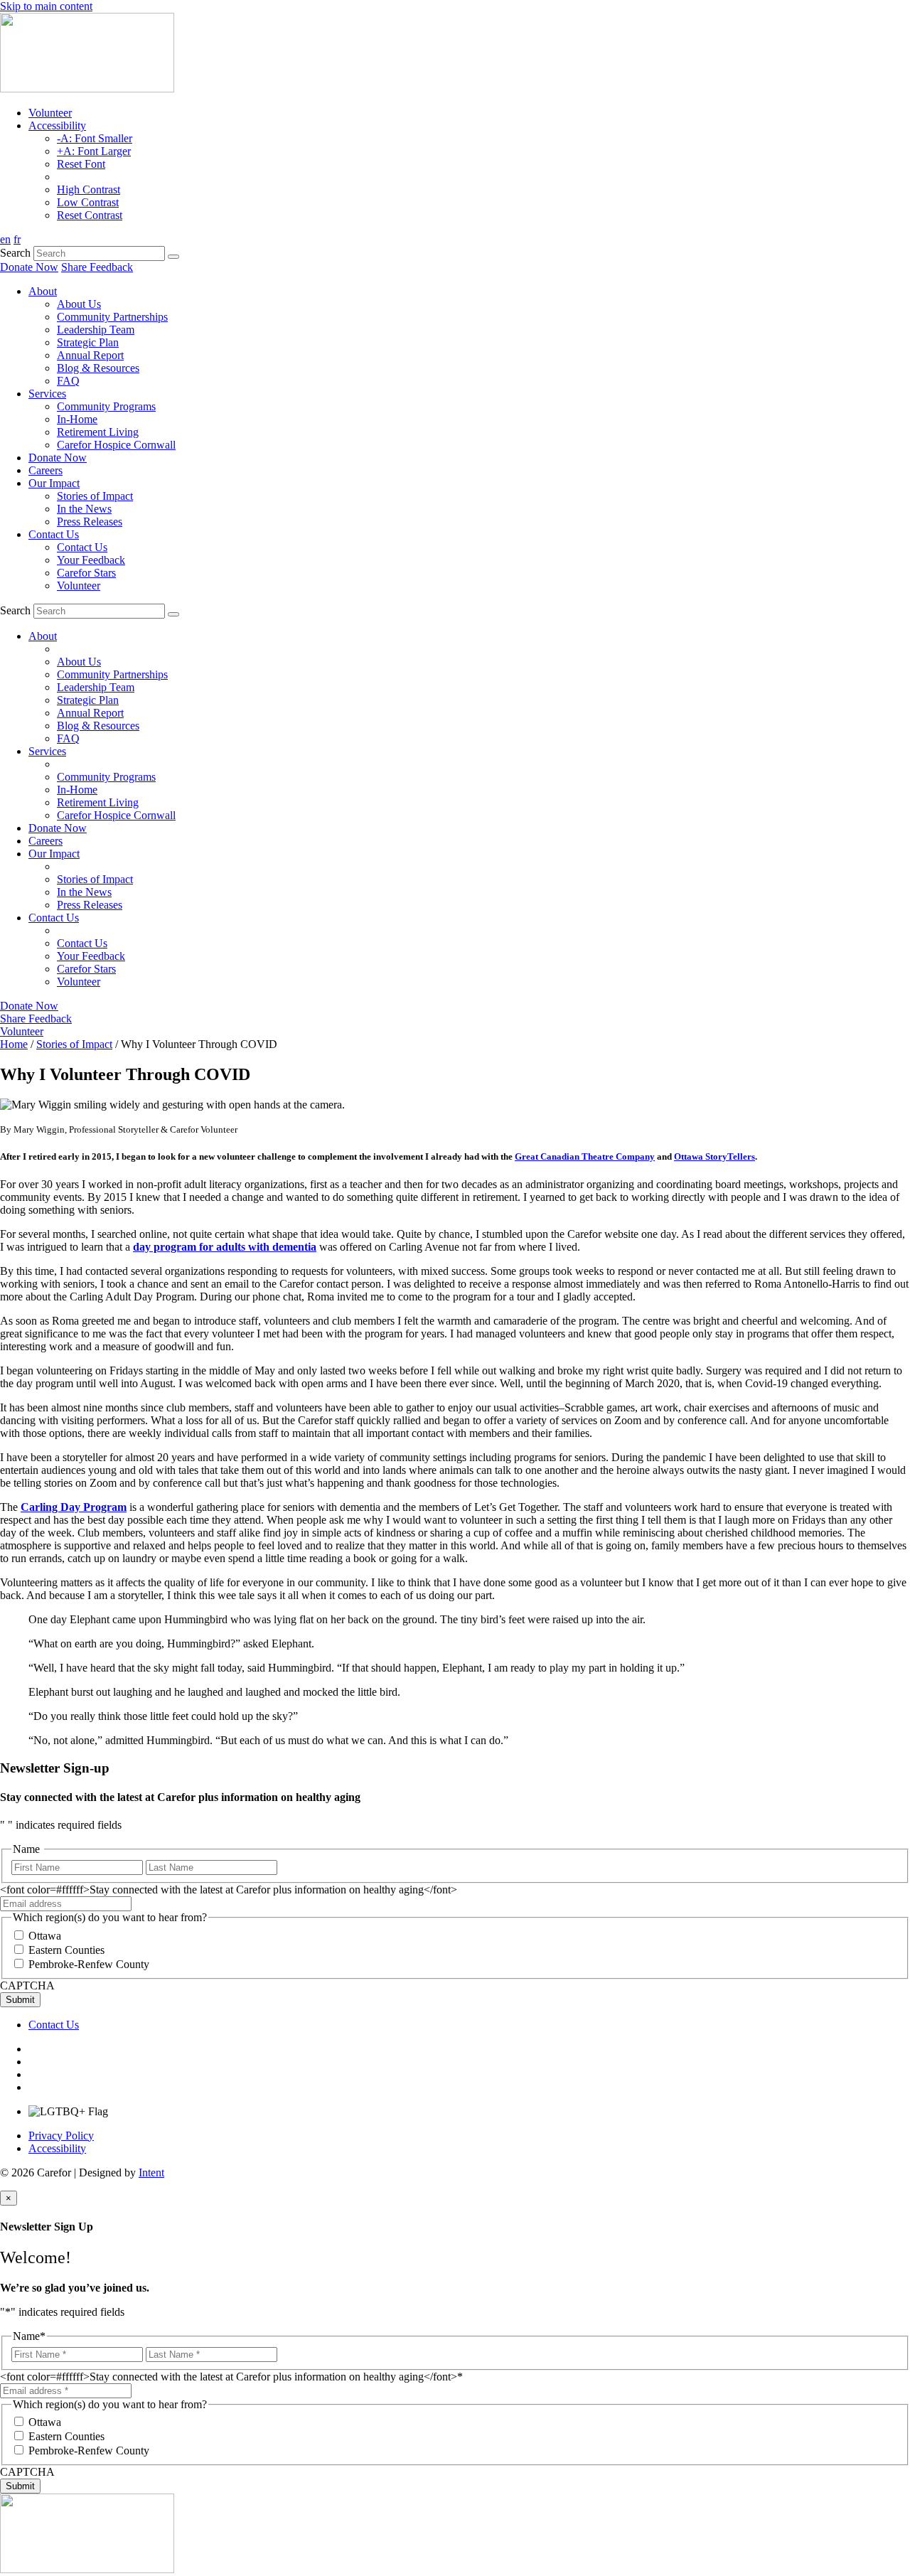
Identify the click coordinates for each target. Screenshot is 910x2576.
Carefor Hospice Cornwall (116, 445)
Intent (151, 2173)
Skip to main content (46, 6)
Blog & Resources (98, 368)
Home (14, 1044)
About (43, 291)
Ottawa (45, 1936)
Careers (45, 470)
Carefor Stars (86, 573)
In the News (84, 509)
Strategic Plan (88, 342)
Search (15, 253)
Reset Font (81, 164)
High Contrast (89, 189)
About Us (79, 304)
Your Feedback (91, 560)
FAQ (68, 381)
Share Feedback (97, 267)
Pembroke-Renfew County (89, 1964)
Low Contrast (88, 202)
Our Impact (54, 483)
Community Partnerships (112, 317)
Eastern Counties (66, 1950)
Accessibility (57, 125)
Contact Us (54, 534)
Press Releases (90, 522)
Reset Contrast (90, 215)
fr (17, 239)
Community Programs (106, 406)
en (5, 239)
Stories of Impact (95, 496)
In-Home (77, 419)
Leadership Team (96, 330)
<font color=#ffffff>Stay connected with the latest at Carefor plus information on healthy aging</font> (229, 1890)
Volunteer (50, 113)
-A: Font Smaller (95, 138)
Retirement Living (98, 432)
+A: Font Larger (94, 151)
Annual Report (90, 355)
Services (47, 394)
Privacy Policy (61, 2136)
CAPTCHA (27, 1986)
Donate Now (29, 267)
